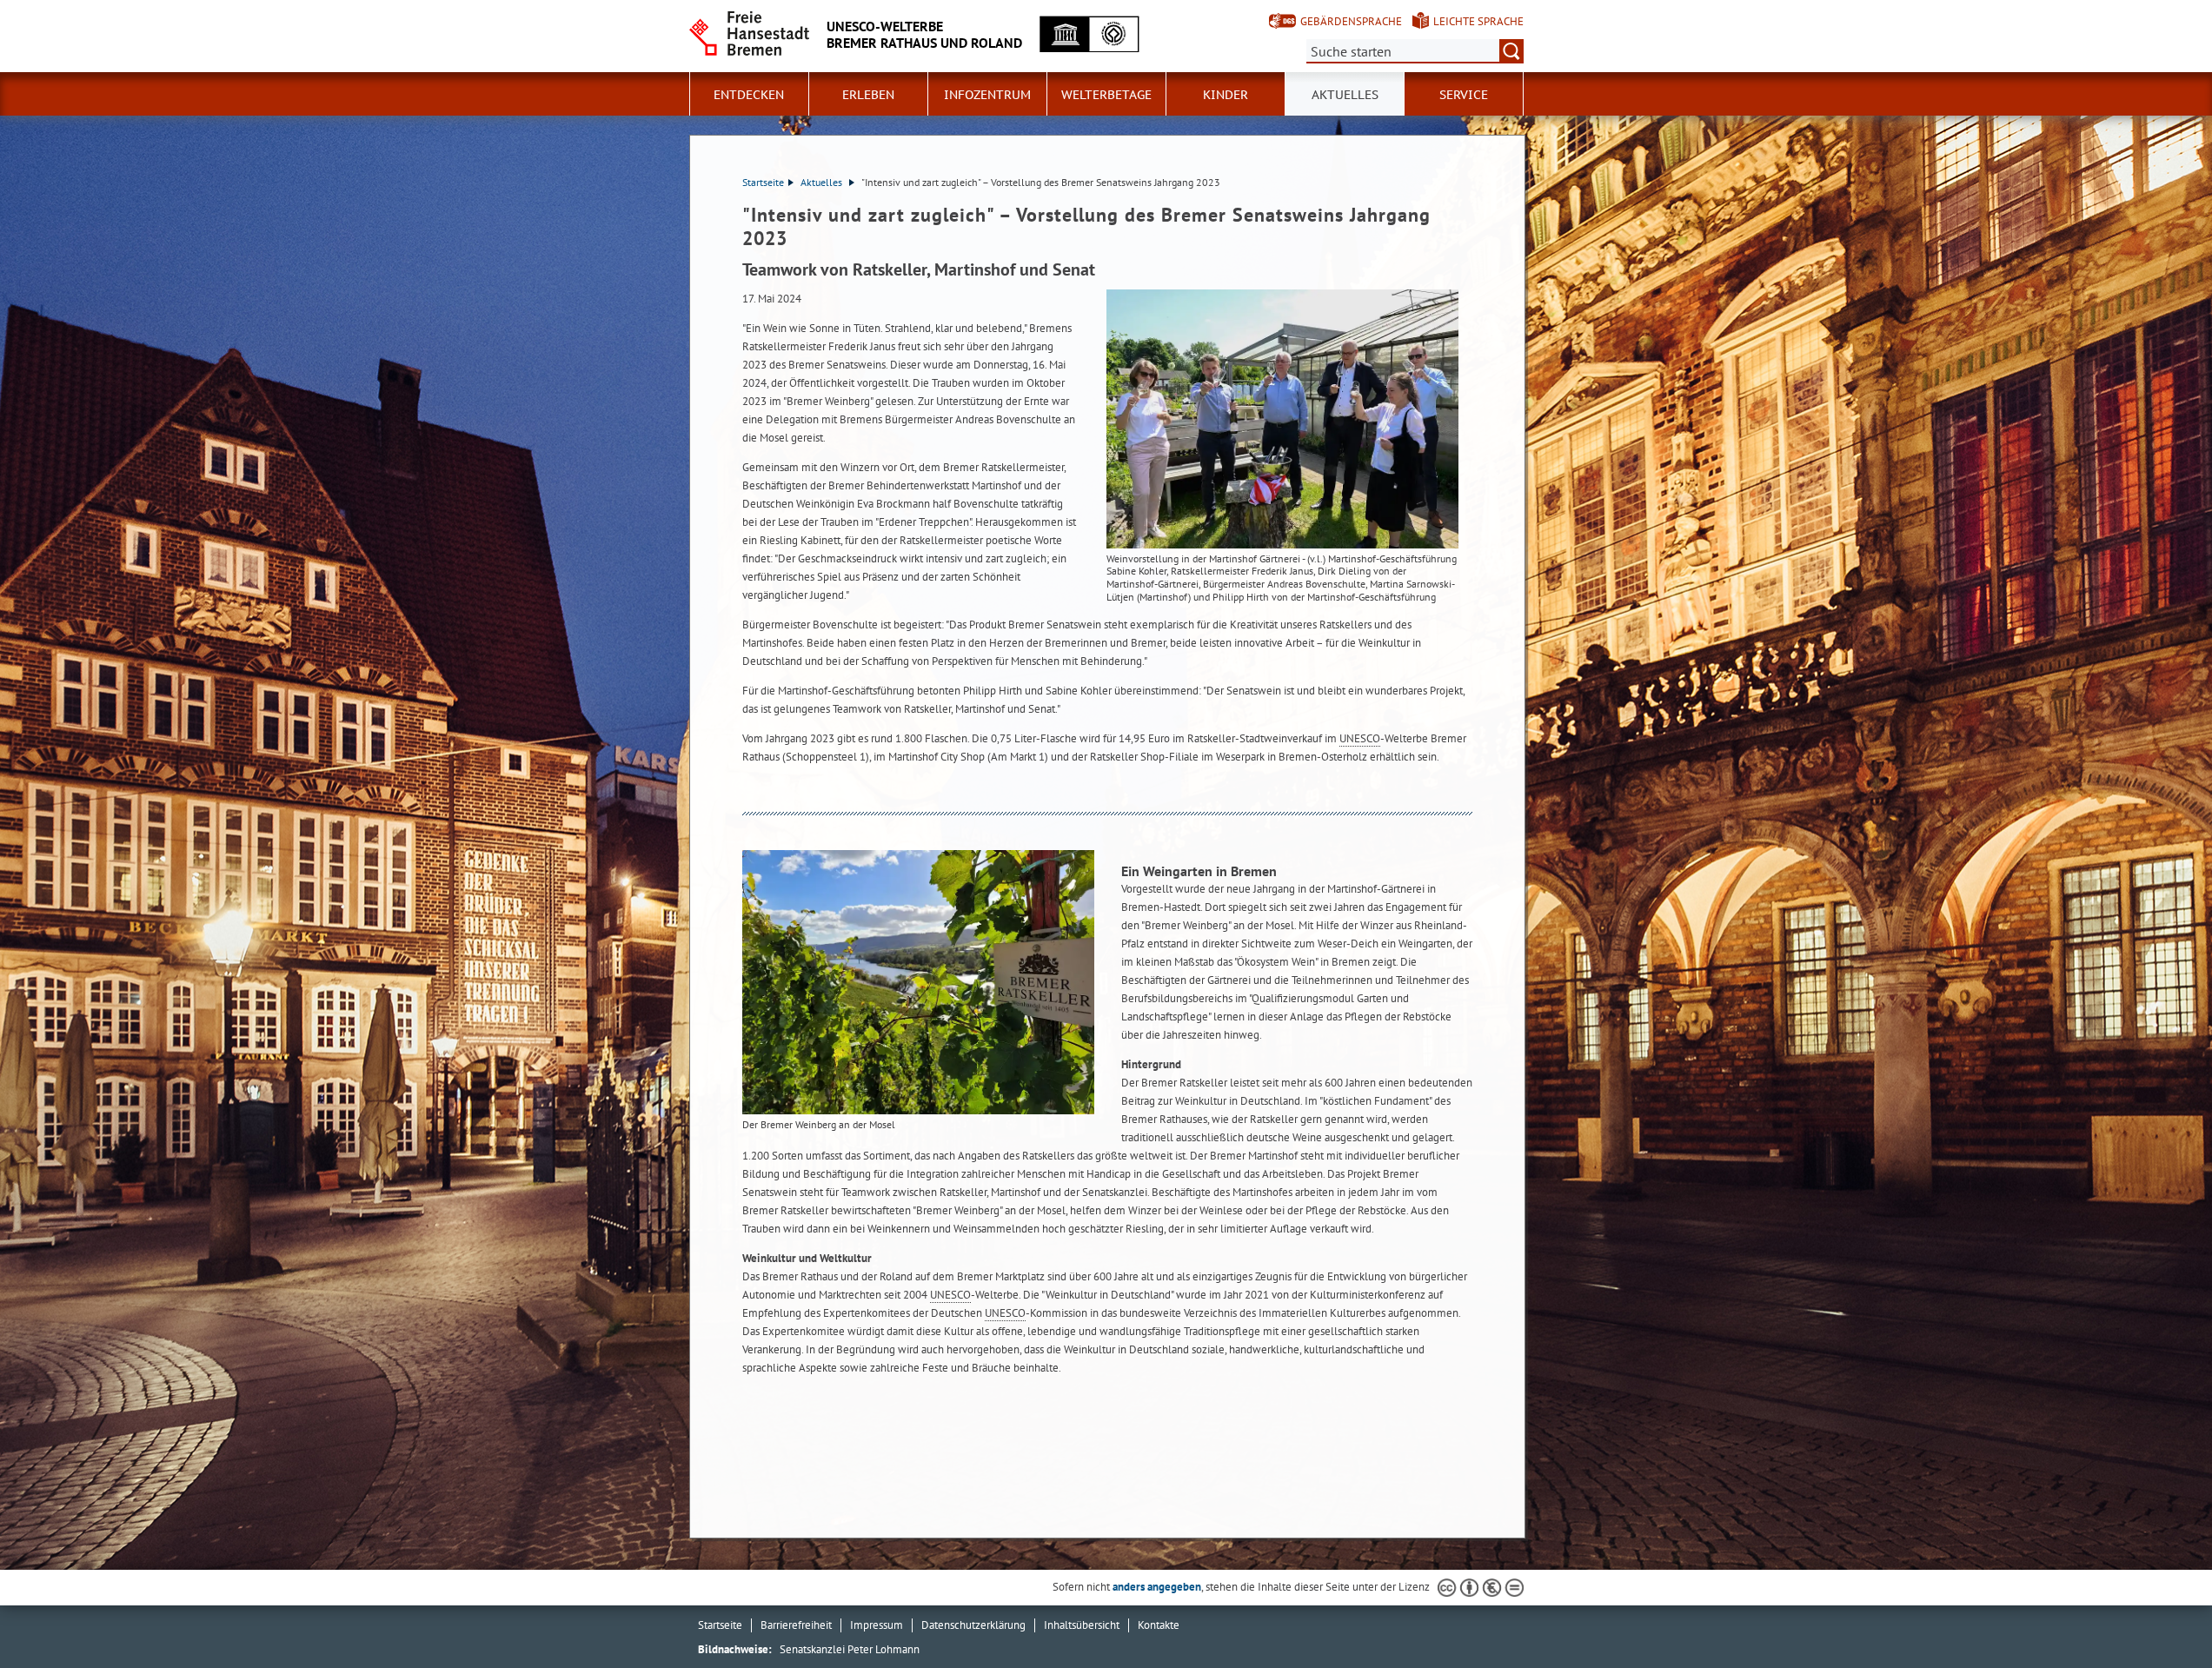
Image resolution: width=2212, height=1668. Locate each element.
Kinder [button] (1226, 95)
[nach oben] (2158, 1614)
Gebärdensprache (1351, 21)
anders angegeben (1157, 1587)
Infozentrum (987, 95)
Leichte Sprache (1478, 21)
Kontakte (1159, 1625)
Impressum (877, 1625)
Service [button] (1464, 95)
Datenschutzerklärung (973, 1625)
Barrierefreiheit (796, 1625)
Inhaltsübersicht (1082, 1625)
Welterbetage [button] (1106, 95)
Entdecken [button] (749, 95)
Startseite (763, 182)
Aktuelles (1345, 95)
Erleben (868, 95)
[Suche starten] (1511, 51)
